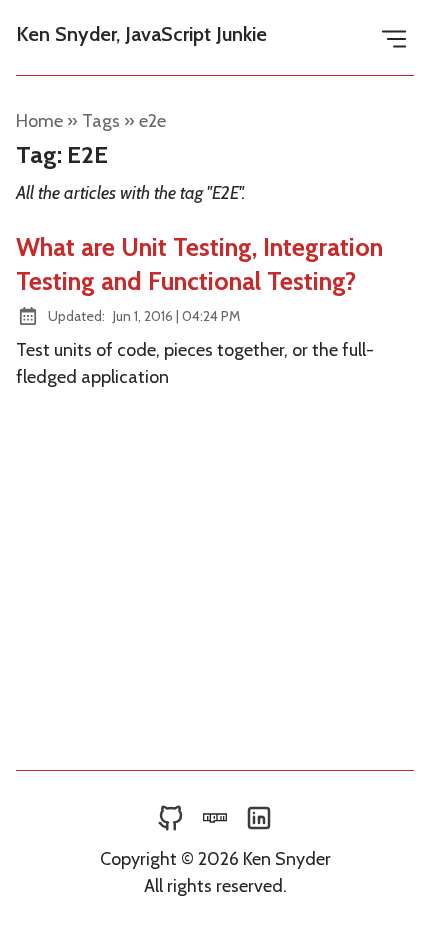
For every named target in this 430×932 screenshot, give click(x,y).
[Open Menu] (394, 37)
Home (39, 121)
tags (101, 121)
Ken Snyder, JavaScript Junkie (141, 34)
